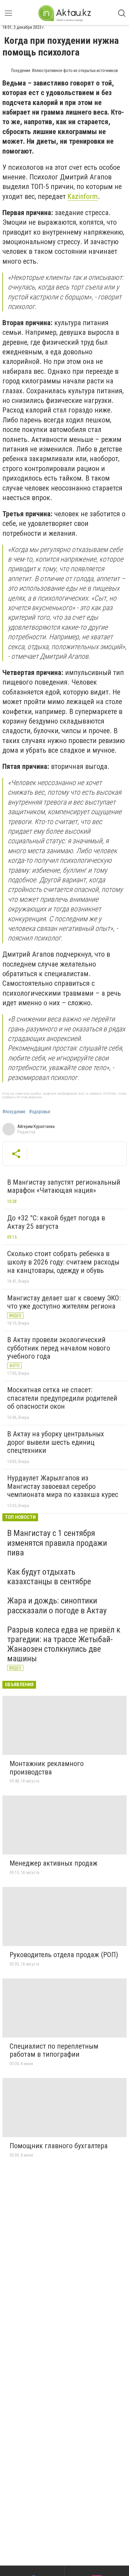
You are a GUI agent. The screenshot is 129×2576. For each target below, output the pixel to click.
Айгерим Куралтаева (36, 1126)
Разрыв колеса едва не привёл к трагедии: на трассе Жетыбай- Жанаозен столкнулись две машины (64, 1644)
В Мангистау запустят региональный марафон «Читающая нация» (64, 1186)
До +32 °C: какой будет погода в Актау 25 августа (56, 1222)
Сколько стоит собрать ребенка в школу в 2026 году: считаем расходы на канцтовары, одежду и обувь (63, 1262)
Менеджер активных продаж (54, 1863)
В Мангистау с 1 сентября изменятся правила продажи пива (57, 1543)
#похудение (14, 1112)
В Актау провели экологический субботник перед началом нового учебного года (59, 1348)
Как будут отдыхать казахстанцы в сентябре (49, 1577)
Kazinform (83, 196)
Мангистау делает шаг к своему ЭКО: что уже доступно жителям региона (64, 1302)
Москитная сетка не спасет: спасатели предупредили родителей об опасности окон (62, 1398)
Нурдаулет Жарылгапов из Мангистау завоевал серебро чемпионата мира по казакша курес (63, 1486)
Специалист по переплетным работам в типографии (54, 2050)
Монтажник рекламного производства (47, 1768)
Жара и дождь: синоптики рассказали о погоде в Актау (57, 1605)
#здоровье (40, 1112)
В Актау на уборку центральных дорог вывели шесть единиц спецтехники (56, 1442)
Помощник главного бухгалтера (59, 2146)
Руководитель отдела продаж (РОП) (64, 1955)
